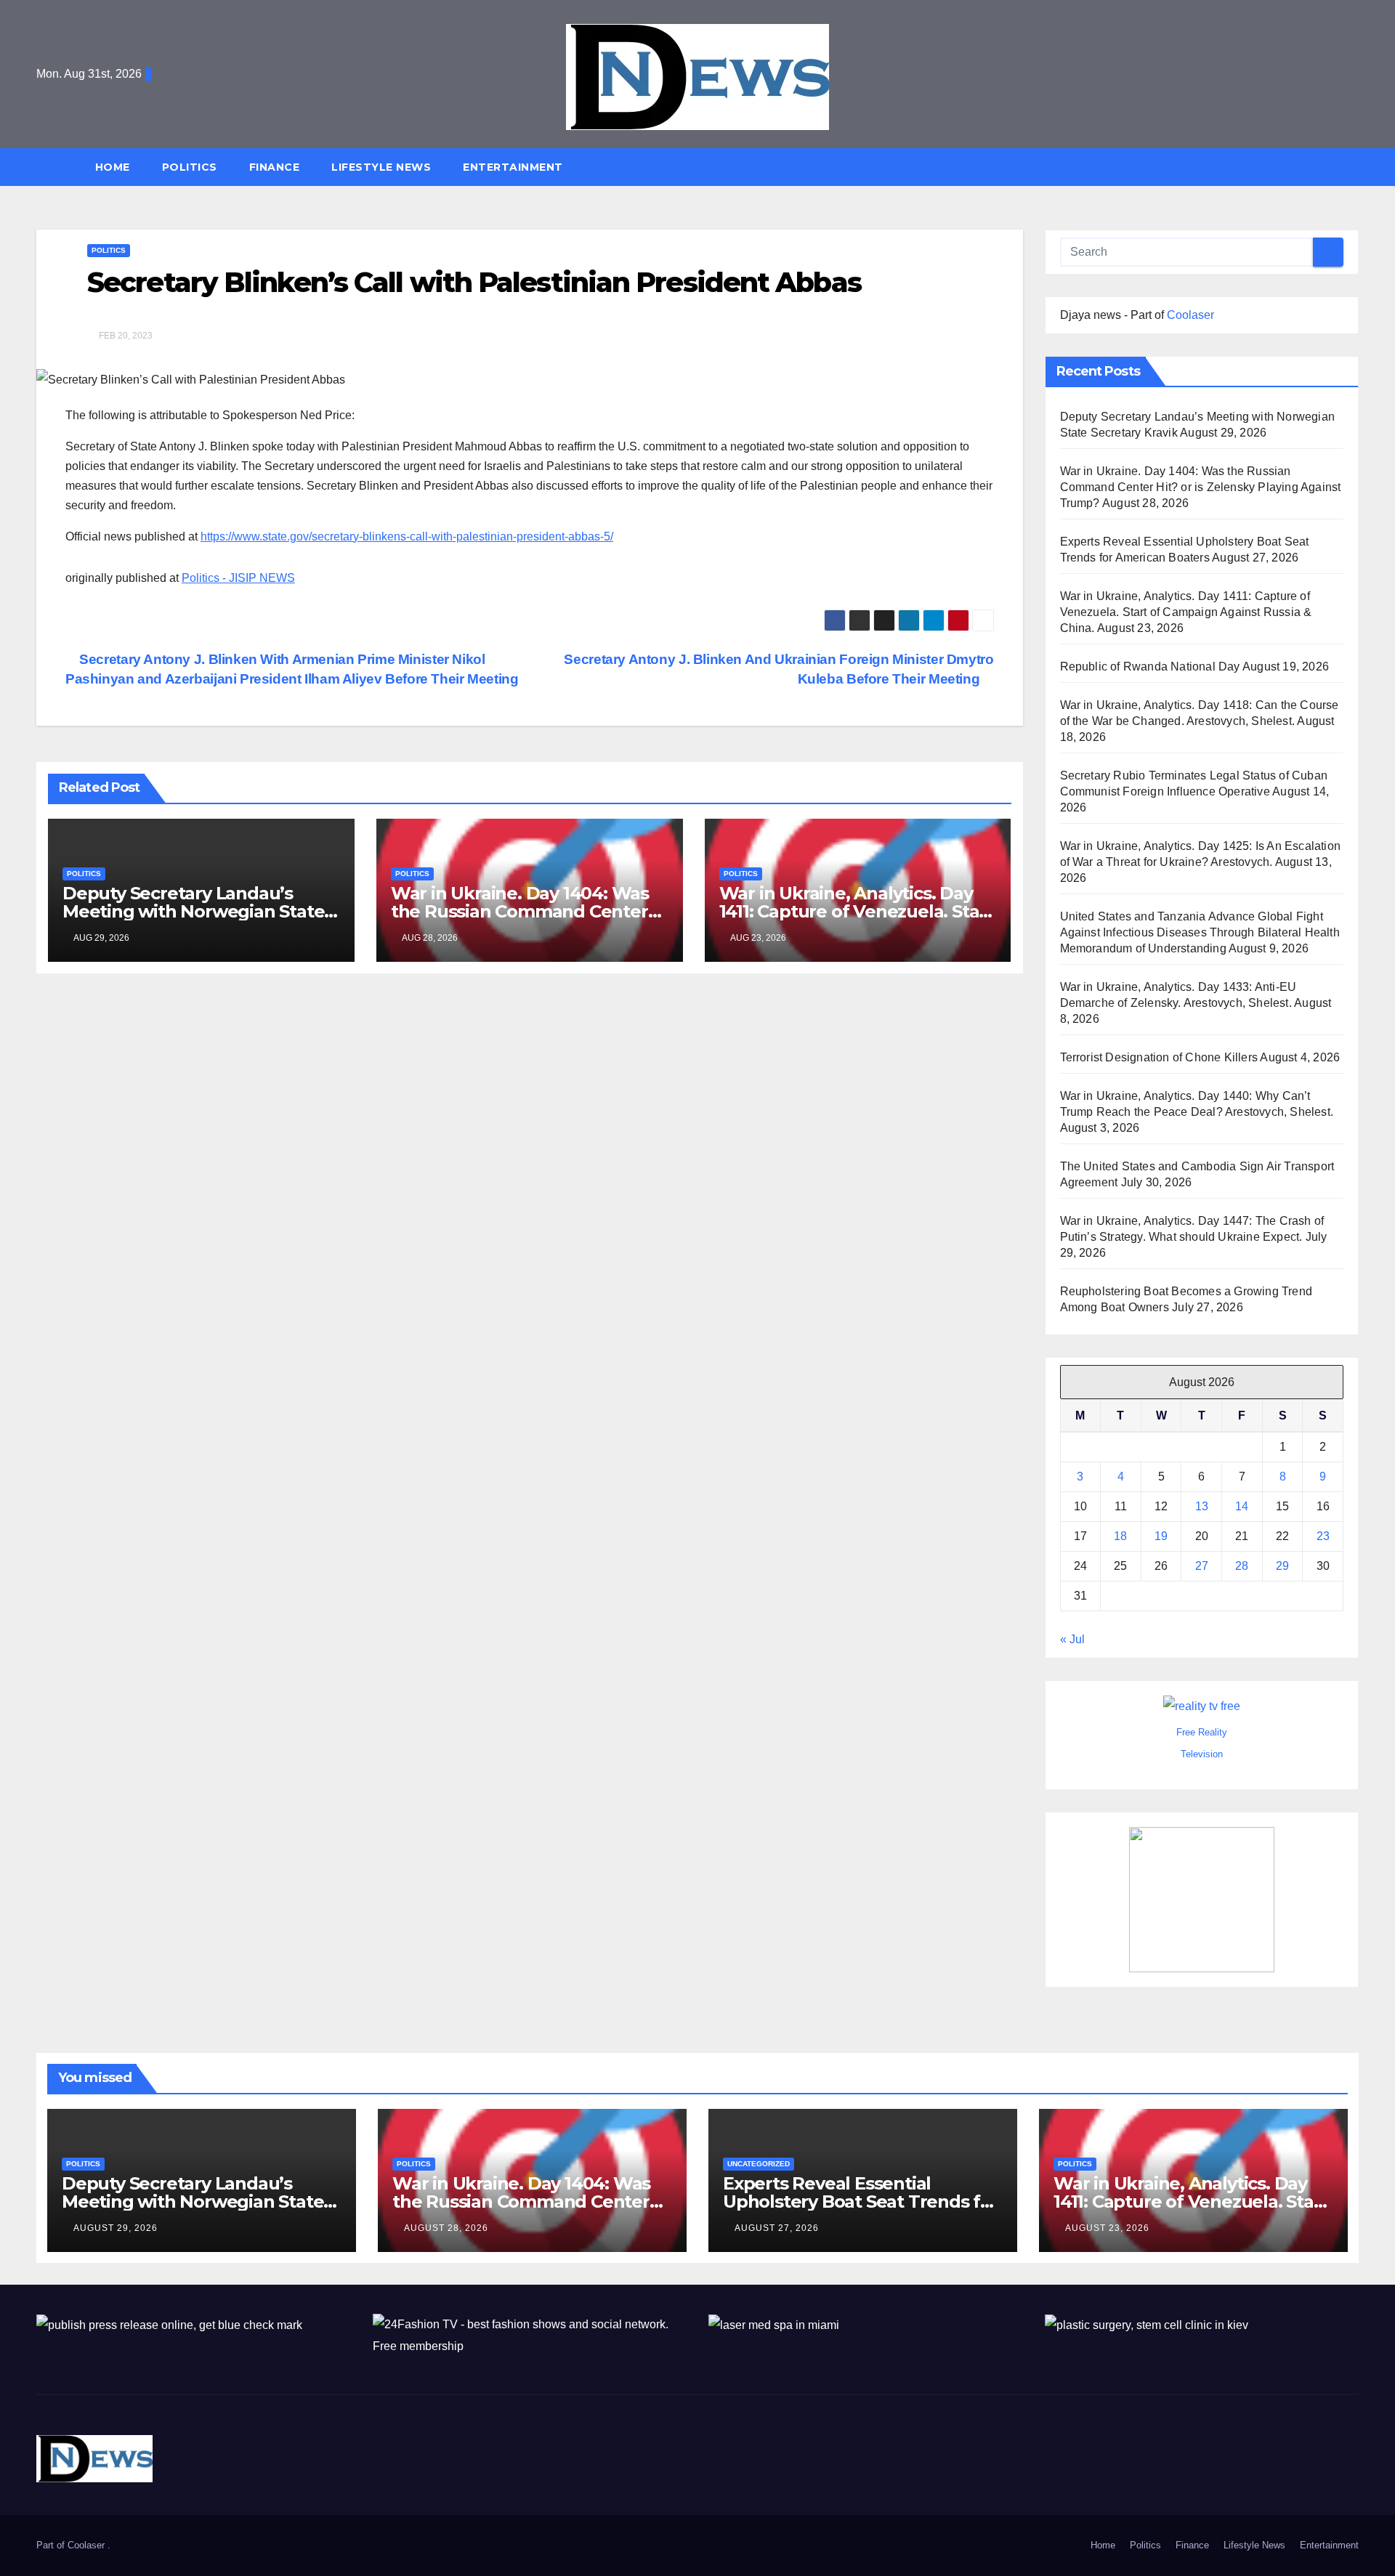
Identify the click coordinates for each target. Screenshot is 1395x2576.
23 (1323, 1536)
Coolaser (1190, 315)
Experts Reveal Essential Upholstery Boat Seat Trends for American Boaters (861, 2202)
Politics (190, 167)
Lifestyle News (381, 167)
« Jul (1072, 1639)
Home (113, 167)
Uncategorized (759, 2164)
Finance (275, 167)
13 (1202, 1506)
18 (1120, 1536)
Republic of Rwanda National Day (1150, 667)
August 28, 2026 (446, 2228)
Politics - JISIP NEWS (238, 578)
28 (1242, 1566)
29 (1282, 1566)
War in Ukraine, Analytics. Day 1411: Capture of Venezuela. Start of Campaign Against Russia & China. (1186, 612)
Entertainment (513, 167)
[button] (1354, 167)
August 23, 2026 (1107, 2228)
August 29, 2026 (116, 2228)
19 (1161, 1536)
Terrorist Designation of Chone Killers (1159, 1057)
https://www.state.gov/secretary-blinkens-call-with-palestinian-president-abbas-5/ (407, 536)
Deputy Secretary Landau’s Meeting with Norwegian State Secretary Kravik (193, 911)
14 (1242, 1506)
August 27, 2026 (777, 2228)
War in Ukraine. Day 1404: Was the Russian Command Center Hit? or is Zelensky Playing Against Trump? (1201, 487)
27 (1202, 1566)
